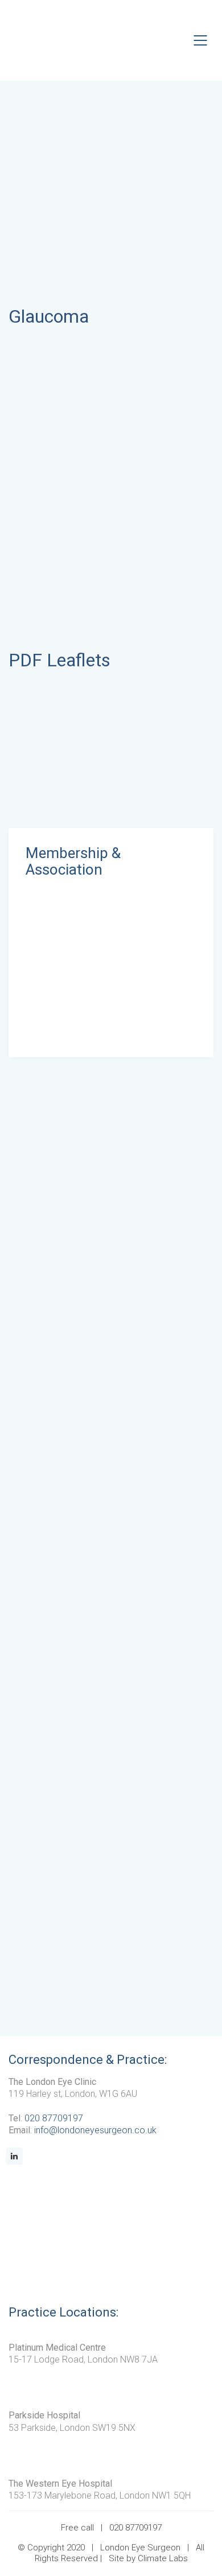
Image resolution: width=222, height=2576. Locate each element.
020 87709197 (54, 2118)
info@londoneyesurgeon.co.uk (95, 2130)
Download (66, 736)
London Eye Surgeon (140, 2548)
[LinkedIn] (14, 2156)
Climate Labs (163, 2558)
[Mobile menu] (201, 40)
